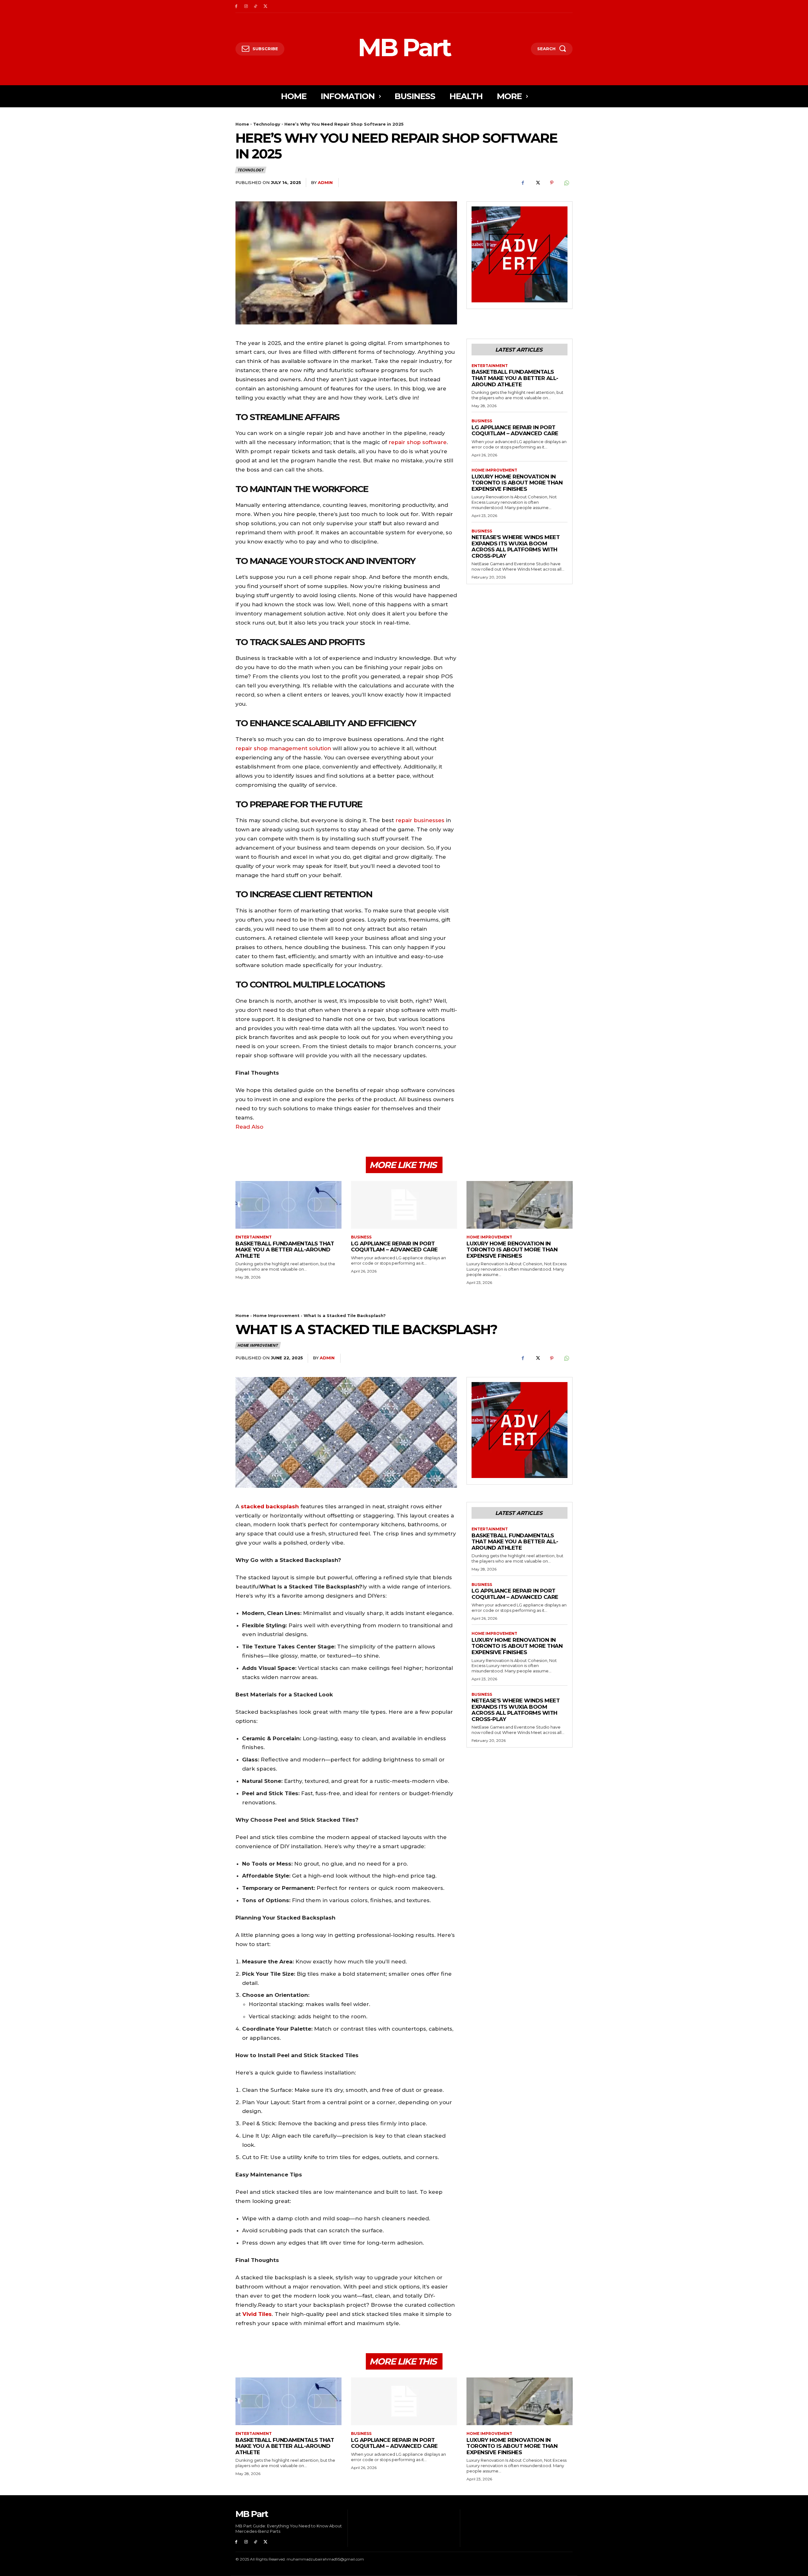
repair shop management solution (283, 748)
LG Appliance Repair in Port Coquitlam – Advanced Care (515, 430)
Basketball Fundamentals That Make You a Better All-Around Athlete (515, 378)
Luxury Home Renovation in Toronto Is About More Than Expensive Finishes (517, 483)
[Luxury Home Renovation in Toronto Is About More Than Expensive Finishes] (520, 1205)
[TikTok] (256, 6)
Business (482, 421)
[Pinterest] (552, 183)
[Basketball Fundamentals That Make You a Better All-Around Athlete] (288, 1205)
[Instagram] (246, 6)
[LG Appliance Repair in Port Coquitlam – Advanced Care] (404, 1205)
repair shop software (418, 442)
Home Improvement (494, 470)
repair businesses (420, 820)
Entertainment (490, 366)
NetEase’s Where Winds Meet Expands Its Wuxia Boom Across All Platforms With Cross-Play (516, 546)
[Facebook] (236, 6)
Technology (267, 124)
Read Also (250, 1127)
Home (242, 124)
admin (325, 182)
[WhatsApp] (566, 183)
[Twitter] (265, 6)
